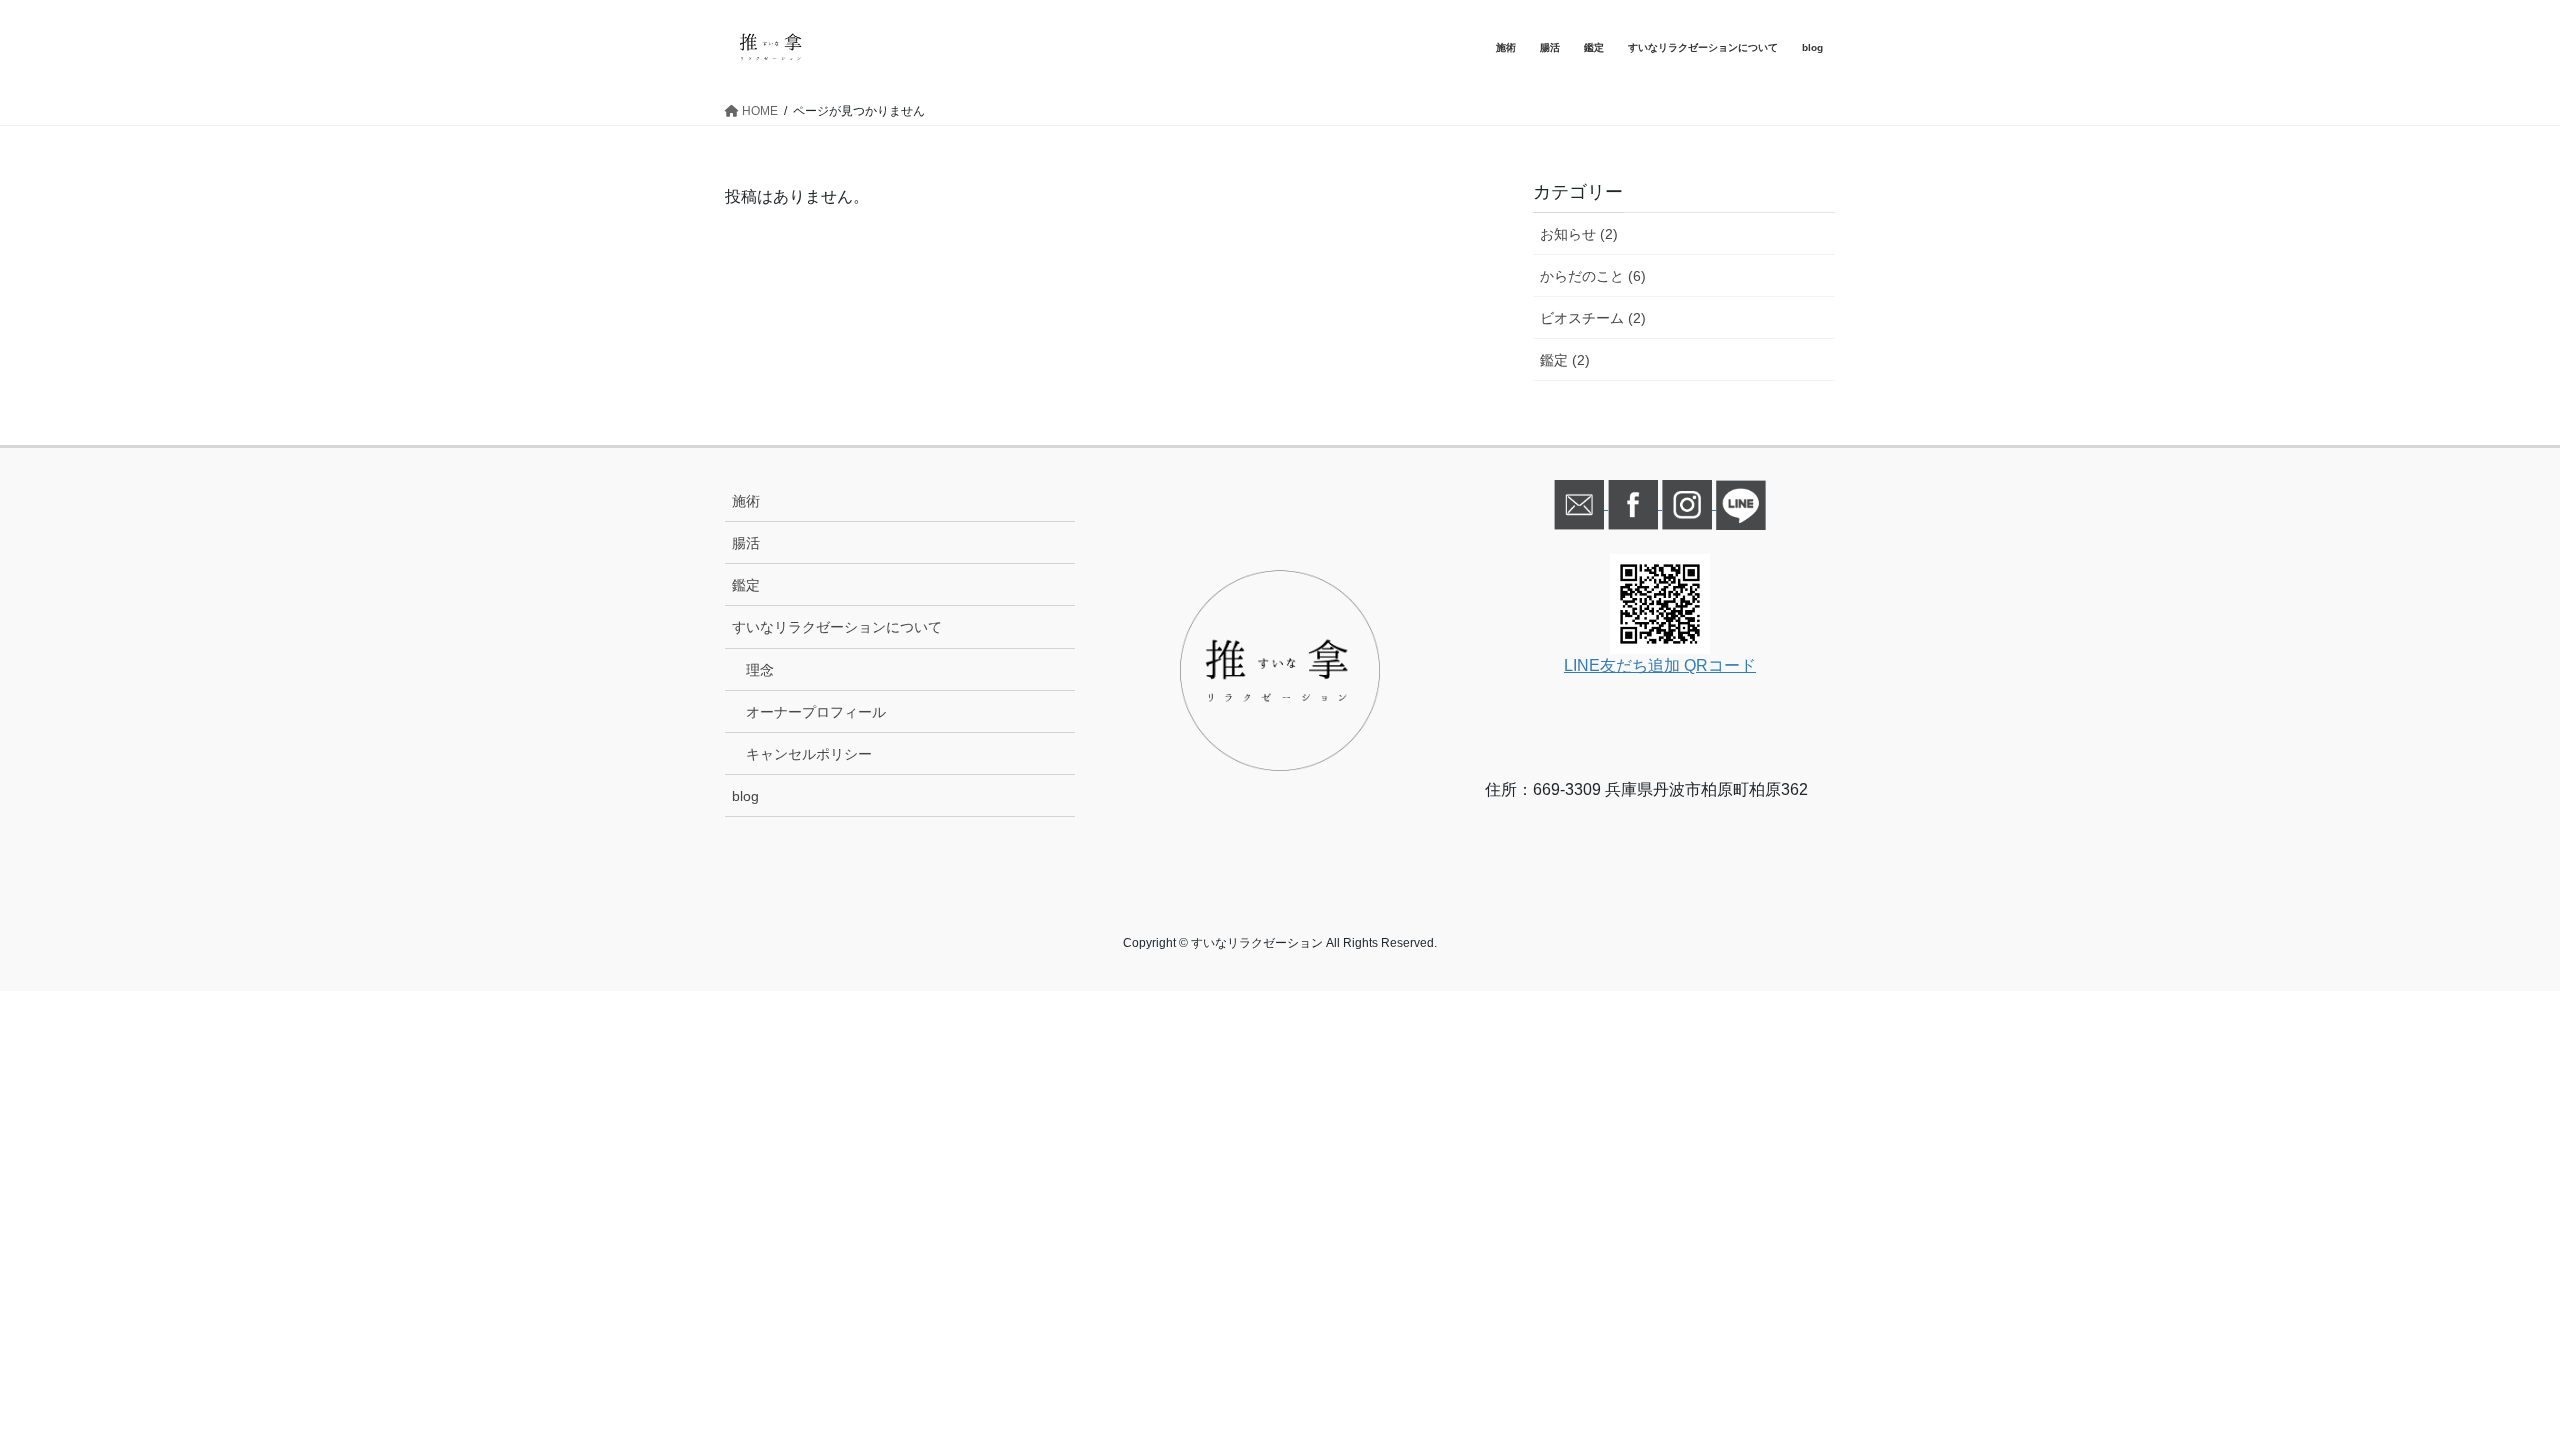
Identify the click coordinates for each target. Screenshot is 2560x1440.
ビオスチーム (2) (1593, 318)
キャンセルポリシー (809, 754)
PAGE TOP (2485, 1379)
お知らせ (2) (1579, 234)
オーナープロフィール (816, 712)
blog (745, 796)
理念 (760, 670)
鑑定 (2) (1565, 360)
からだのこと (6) (1593, 276)
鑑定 (746, 585)
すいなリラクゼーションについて (837, 627)
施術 (746, 501)
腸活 (746, 543)
